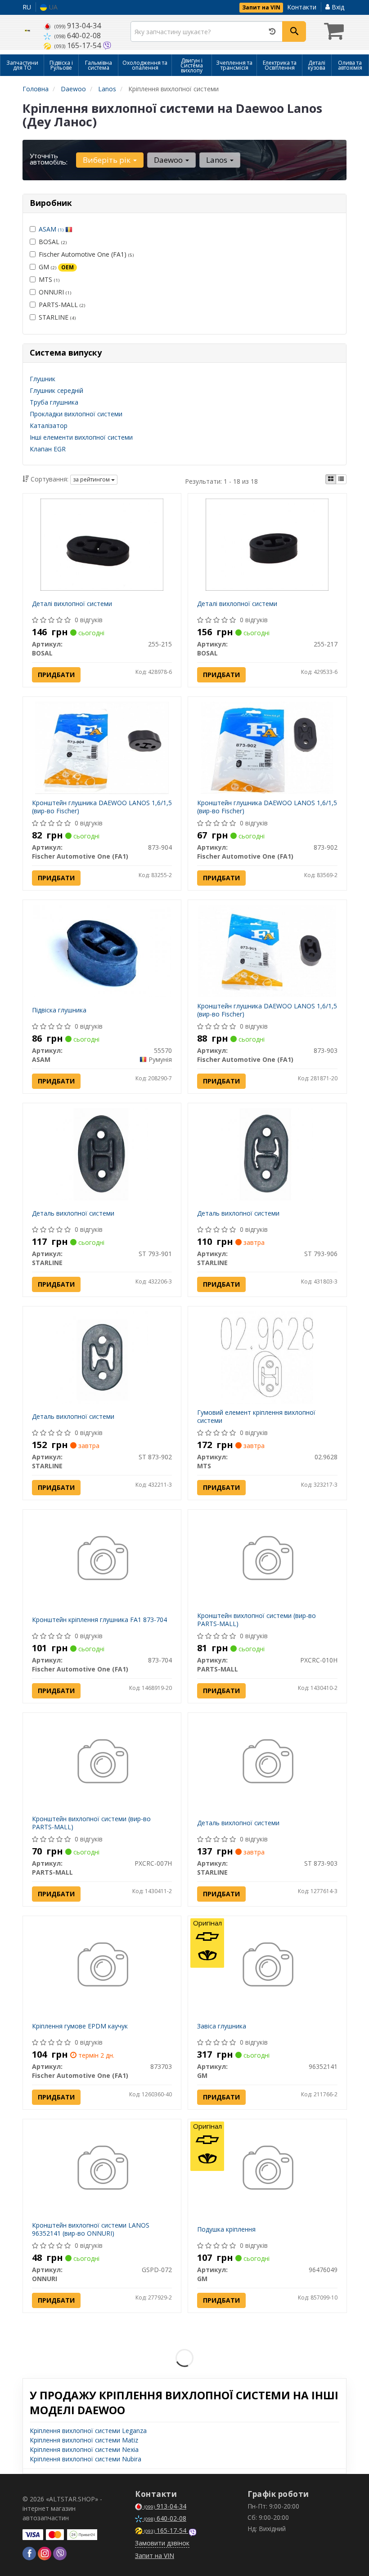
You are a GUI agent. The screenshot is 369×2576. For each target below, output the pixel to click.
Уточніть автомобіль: (49, 159)
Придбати (56, 675)
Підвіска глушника (59, 1010)
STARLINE (57, 317)
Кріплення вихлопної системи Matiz (84, 2440)
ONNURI (55, 292)
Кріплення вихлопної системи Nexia (84, 2449)
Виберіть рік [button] (108, 160)
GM (56, 267)
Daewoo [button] (169, 160)
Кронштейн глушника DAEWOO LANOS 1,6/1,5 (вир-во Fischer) (102, 807)
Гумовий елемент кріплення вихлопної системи (256, 1416)
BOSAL (53, 242)
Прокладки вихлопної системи (76, 414)
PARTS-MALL (62, 305)
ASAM (51, 229)
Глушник (43, 379)
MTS (49, 279)
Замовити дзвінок (162, 2543)
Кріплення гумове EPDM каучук (80, 2026)
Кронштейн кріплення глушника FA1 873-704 (99, 1620)
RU (27, 7)
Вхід (337, 7)
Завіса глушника (222, 2026)
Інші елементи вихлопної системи (81, 437)
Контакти (302, 7)
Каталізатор (49, 426)
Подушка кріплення (226, 2229)
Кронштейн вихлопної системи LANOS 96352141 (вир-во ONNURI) (91, 2229)
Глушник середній (56, 390)
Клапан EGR (48, 449)
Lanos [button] (218, 160)
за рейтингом (92, 479)
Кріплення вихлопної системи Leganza (88, 2431)
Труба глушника (54, 402)
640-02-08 (78, 36)
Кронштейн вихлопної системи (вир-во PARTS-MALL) (256, 1620)
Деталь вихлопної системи (73, 1213)
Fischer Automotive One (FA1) (86, 254)
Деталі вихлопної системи (72, 604)
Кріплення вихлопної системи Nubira (85, 2459)
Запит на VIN (261, 7)
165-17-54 (79, 45)
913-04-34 (78, 26)
